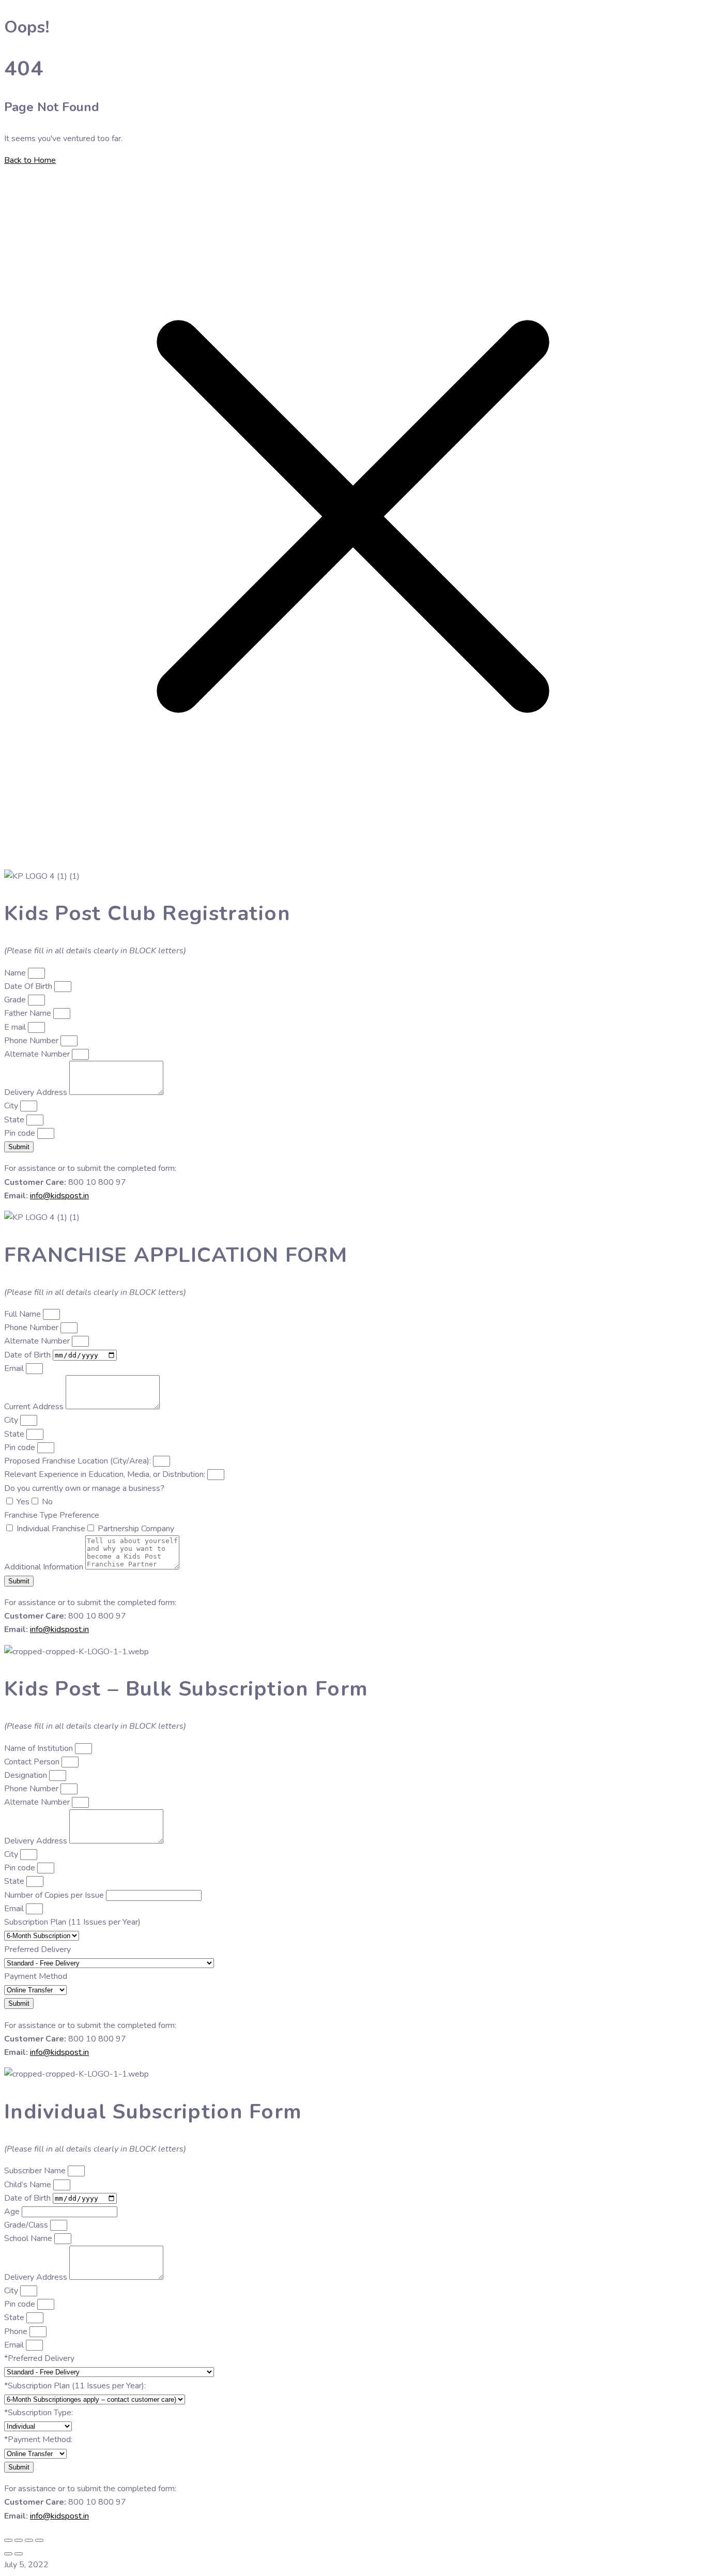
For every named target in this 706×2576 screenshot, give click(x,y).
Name (16, 973)
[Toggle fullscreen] (19, 2540)
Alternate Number (38, 1054)
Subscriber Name (36, 2171)
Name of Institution (40, 1748)
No (47, 1502)
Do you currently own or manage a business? (84, 1488)
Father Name (29, 1013)
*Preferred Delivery (39, 2358)
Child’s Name (29, 2185)
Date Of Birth (29, 986)
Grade (16, 1000)
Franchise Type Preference (52, 1515)
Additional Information (45, 1567)
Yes (23, 1502)
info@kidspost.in (59, 1196)
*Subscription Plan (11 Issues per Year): (75, 2386)
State (15, 1120)
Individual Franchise (51, 1529)
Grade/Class (27, 2225)
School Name (29, 2238)
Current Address (35, 1407)
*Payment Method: (38, 2440)
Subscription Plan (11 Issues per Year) (72, 1922)
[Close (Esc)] (39, 2540)
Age (13, 2212)
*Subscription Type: (39, 2413)
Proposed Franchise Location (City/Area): (79, 1461)
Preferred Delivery (37, 1949)
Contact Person (33, 1762)
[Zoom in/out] (8, 2540)
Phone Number (32, 1041)
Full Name (24, 1314)
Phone (17, 2331)
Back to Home (30, 160)
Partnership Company (136, 1529)
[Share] (29, 2540)
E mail (16, 1027)
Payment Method (36, 1976)
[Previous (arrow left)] (8, 2554)
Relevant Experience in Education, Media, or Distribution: (106, 1474)
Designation (27, 1775)
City (12, 1106)
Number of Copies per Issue (55, 1895)
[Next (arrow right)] (19, 2554)
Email (15, 1368)
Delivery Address (37, 1092)
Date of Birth (28, 1355)
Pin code (21, 1133)
